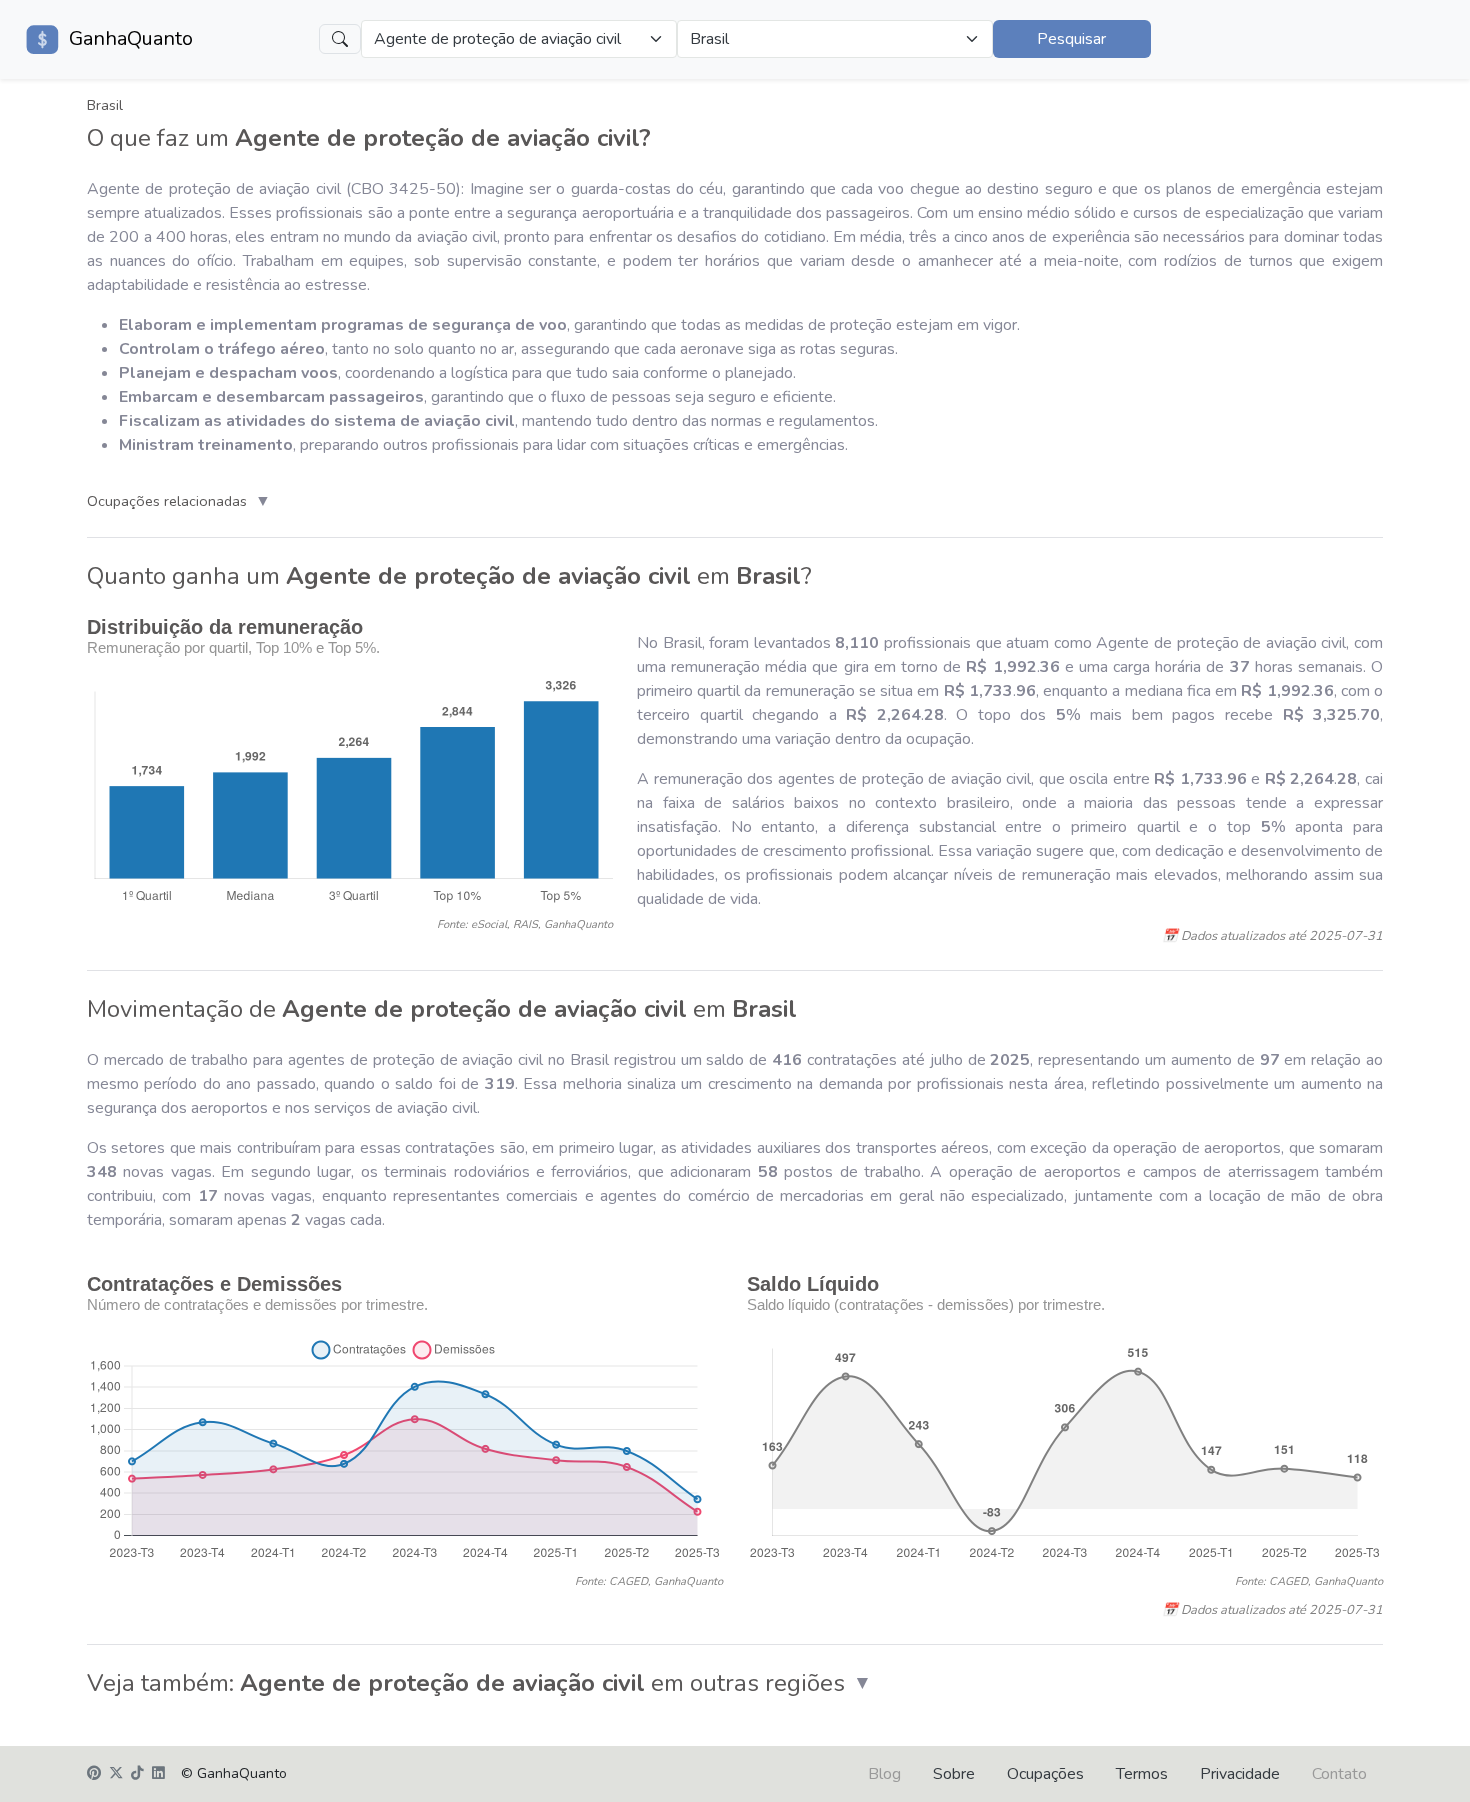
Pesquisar (1071, 39)
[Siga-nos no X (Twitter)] (116, 1774)
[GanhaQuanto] (43, 39)
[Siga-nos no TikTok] (137, 1774)
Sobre (954, 1774)
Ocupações (1045, 1774)
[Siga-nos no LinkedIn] (158, 1774)
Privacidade (1240, 1774)
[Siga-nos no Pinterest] (94, 1774)
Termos (1142, 1774)
